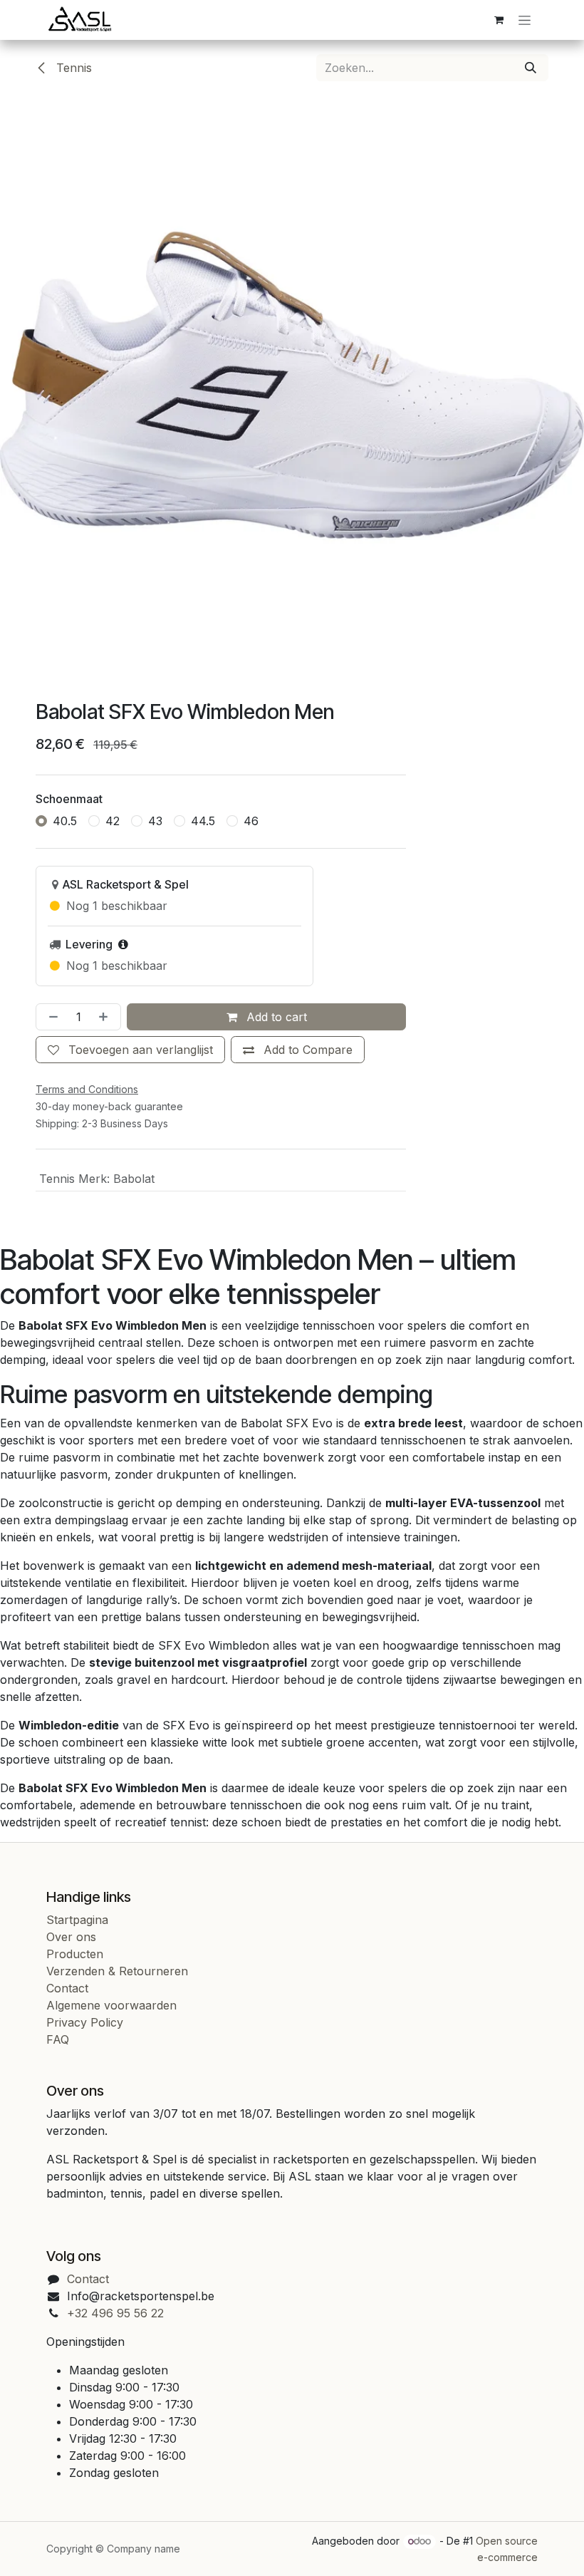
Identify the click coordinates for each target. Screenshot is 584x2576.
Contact (67, 1988)
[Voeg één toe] (106, 1017)
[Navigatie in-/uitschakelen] (525, 20)
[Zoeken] (531, 68)
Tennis (72, 68)
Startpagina (77, 1920)
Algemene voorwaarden (111, 2005)
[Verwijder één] (51, 1017)
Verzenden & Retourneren (117, 1971)
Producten (75, 1954)
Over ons (71, 1937)
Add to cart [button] (275, 1017)
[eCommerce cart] (499, 20)
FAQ (58, 2039)
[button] (298, 1050)
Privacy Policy (85, 2022)
